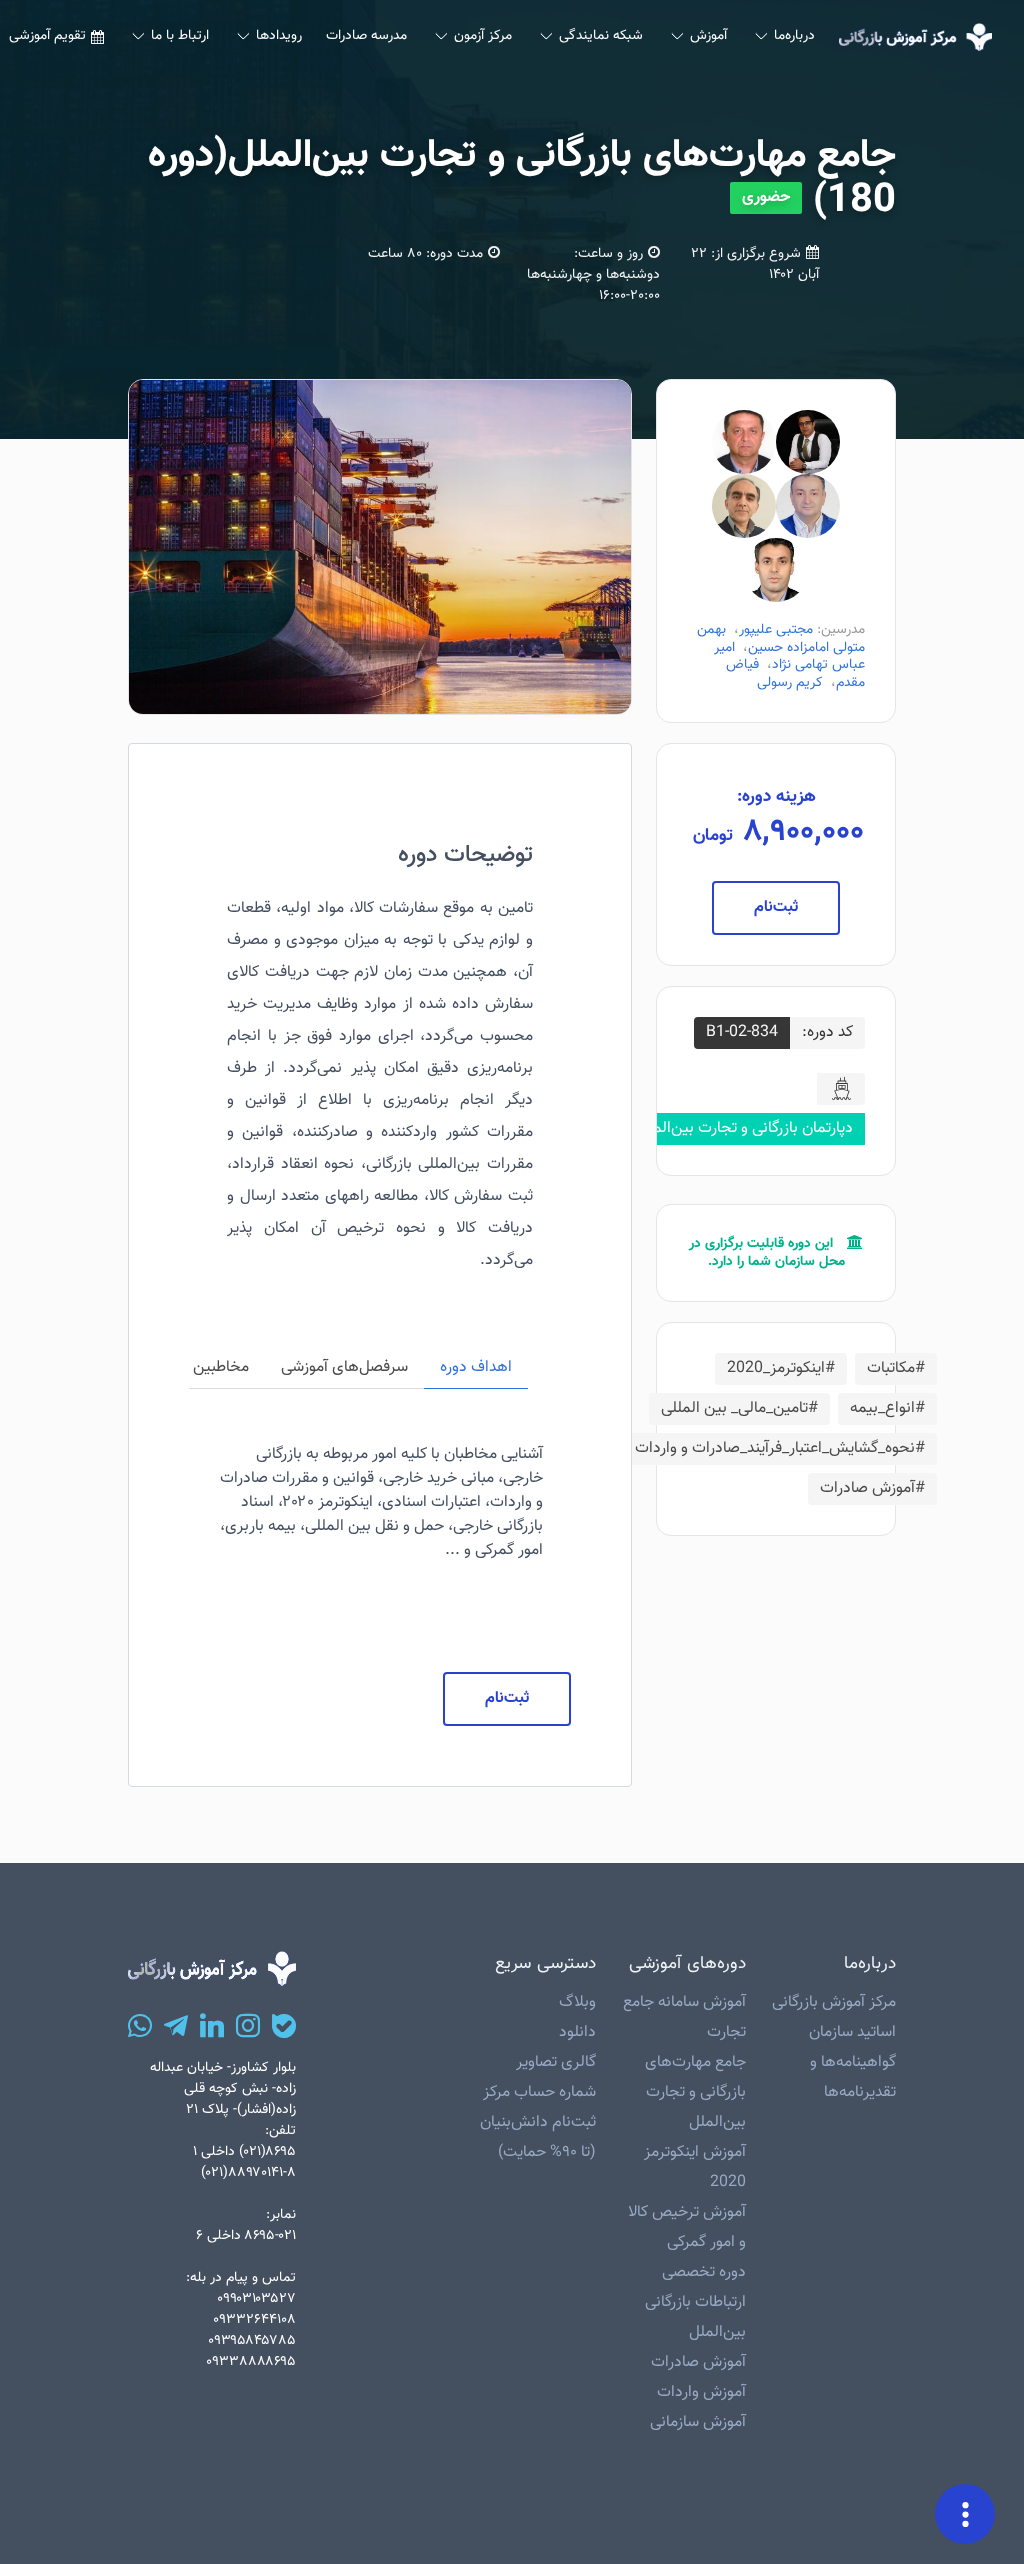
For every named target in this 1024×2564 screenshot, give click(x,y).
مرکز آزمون (483, 36)
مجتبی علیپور (776, 630)
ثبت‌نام (776, 907)
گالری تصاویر (556, 2062)
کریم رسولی (790, 683)
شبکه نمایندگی (601, 36)
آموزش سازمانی (698, 2422)
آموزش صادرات (698, 2362)
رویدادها (279, 36)
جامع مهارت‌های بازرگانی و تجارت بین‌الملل (695, 2092)
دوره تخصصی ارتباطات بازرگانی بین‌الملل (695, 2302)
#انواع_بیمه (887, 1408)
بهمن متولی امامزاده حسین (781, 639)
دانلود (577, 2032)
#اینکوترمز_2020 (781, 1368)
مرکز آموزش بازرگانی (834, 2002)
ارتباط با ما (180, 36)
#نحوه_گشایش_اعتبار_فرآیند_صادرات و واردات (780, 1448)
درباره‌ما (794, 36)
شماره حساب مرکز (539, 2092)
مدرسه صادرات (366, 36)
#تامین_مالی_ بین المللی (739, 1408)
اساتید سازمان (852, 2032)
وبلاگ (577, 2002)
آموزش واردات (701, 2392)
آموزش (708, 36)
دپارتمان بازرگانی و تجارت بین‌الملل (745, 1128)
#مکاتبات (896, 1368)
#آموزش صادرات (872, 1488)
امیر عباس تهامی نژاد (789, 657)
